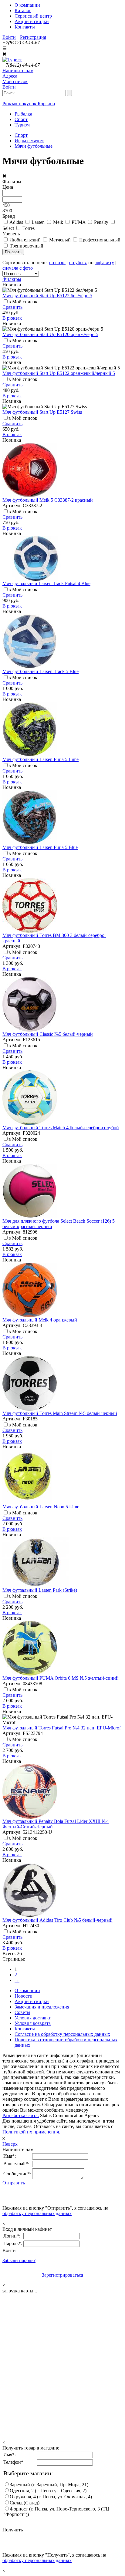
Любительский (25, 240)
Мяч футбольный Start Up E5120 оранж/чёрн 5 (50, 334)
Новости (24, 1996)
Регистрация (33, 37)
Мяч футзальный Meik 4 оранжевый (40, 1320)
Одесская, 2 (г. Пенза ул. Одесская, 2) (48, 2491)
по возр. (57, 263)
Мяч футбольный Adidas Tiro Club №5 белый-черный (57, 1920)
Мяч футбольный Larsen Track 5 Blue (41, 671)
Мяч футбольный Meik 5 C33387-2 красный (48, 500)
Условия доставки (33, 2018)
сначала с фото (18, 268)
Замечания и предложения (42, 2007)
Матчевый (60, 240)
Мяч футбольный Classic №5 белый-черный (48, 1034)
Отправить (14, 2183)
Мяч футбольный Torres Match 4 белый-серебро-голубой (61, 1128)
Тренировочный (27, 246)
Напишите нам (18, 71)
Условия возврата (33, 2023)
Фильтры (12, 279)
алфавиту (104, 263)
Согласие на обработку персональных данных (62, 2034)
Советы (22, 2012)
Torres (29, 228)
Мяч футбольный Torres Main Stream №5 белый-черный (60, 1413)
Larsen (38, 222)
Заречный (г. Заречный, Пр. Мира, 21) (49, 2485)
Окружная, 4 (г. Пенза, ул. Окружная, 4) (51, 2497)
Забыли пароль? (19, 2260)
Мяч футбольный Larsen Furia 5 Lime (41, 759)
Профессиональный (100, 240)
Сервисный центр (33, 16)
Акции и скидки (32, 21)
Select (8, 228)
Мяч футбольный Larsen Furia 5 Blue (40, 847)
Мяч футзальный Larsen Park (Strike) (40, 1590)
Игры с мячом (29, 141)
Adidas (16, 222)
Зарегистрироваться (62, 2275)
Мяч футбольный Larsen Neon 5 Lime (41, 1507)
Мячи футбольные (34, 146)
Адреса (10, 76)
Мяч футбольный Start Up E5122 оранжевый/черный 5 (59, 373)
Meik (58, 222)
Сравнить (12, 307)
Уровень (11, 234)
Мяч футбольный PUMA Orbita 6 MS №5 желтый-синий (61, 1678)
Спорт (21, 135)
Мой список (15, 81)
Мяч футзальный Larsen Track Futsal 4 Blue (46, 583)
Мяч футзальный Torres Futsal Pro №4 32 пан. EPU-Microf (62, 1728)
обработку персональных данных (37, 2213)
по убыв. (78, 263)
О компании (27, 5)
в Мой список (23, 302)
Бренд (9, 216)
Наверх (10, 2144)
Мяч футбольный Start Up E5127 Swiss (42, 412)
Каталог (23, 10)
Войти (9, 37)
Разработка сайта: (21, 2115)
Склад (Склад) (25, 2503)
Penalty (101, 222)
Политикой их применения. (31, 2132)
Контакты (25, 27)
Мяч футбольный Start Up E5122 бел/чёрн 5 (47, 296)
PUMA (79, 222)
